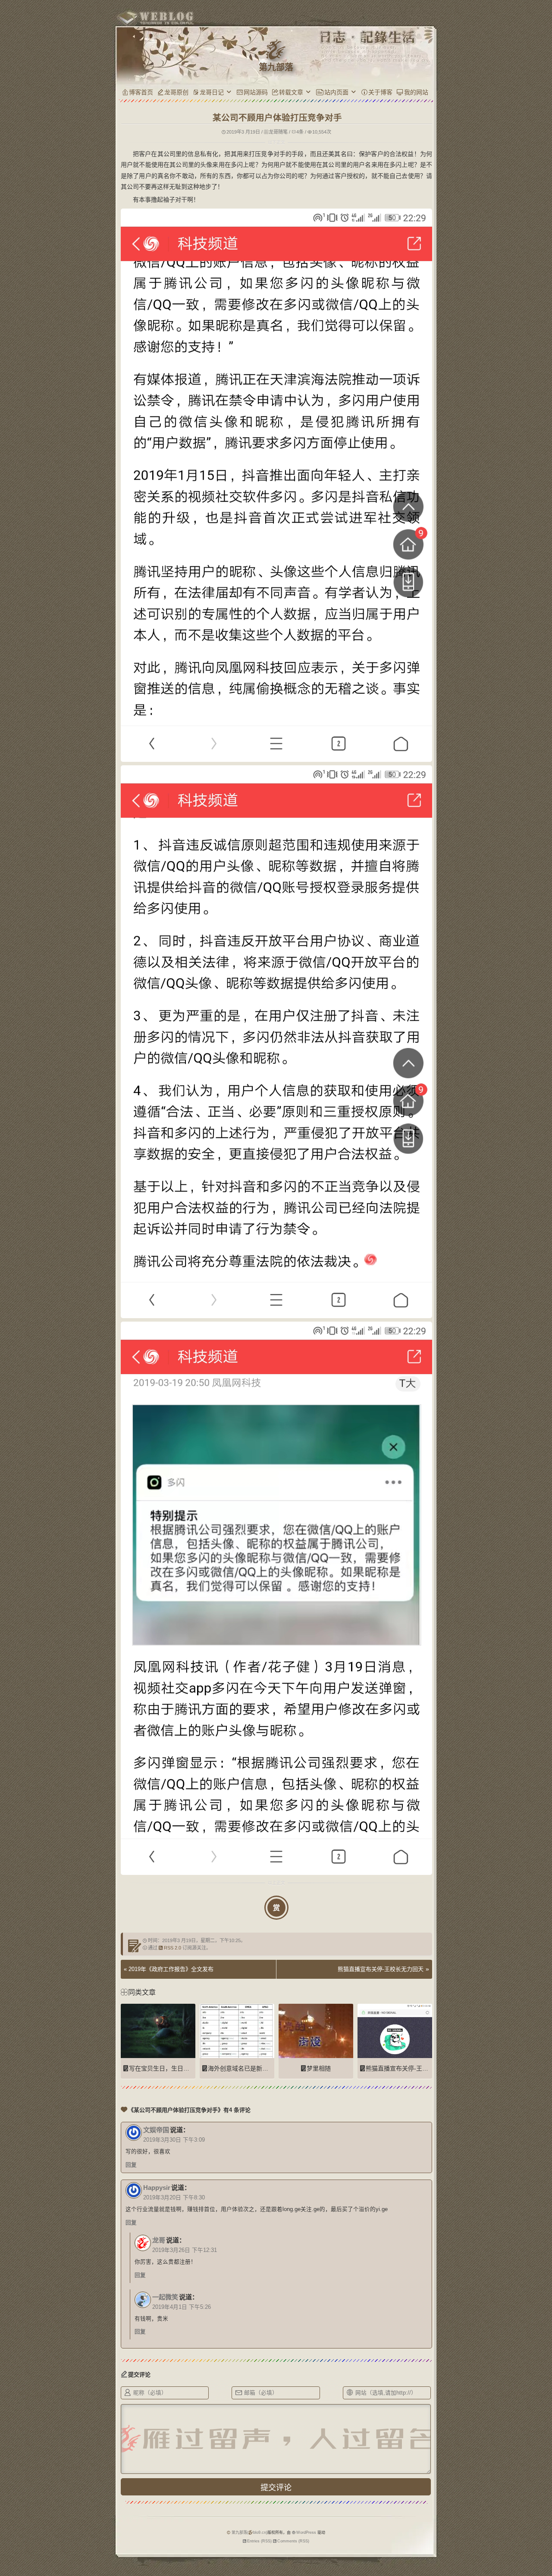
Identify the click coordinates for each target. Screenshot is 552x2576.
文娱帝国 (156, 2130)
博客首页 (141, 92)
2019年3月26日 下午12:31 (185, 2250)
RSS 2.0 (172, 1948)
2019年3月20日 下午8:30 (174, 2198)
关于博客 (380, 92)
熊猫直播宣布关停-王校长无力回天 (381, 1969)
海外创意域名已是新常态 (241, 2068)
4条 (300, 132)
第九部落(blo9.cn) (249, 2532)
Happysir (157, 2188)
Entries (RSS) (259, 2541)
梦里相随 (319, 2068)
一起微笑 (165, 2297)
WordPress (306, 2532)
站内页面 (336, 92)
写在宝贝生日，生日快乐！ (165, 2068)
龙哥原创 (176, 92)
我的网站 (416, 92)
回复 (131, 2165)
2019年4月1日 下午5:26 (182, 2307)
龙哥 (159, 2240)
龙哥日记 (212, 92)
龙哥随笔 (278, 132)
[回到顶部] (449, 2523)
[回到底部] (449, 2539)
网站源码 (256, 92)
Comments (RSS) (293, 2541)
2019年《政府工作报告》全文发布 (171, 1969)
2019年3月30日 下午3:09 (174, 2140)
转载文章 (291, 92)
